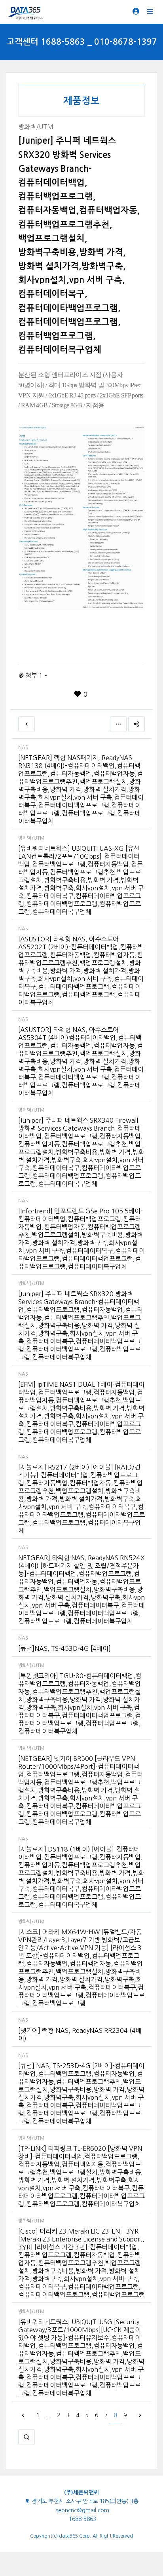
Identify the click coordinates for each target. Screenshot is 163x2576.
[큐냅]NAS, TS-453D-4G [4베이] (64, 1648)
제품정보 (81, 101)
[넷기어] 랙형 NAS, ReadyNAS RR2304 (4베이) (80, 2034)
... (48, 2415)
